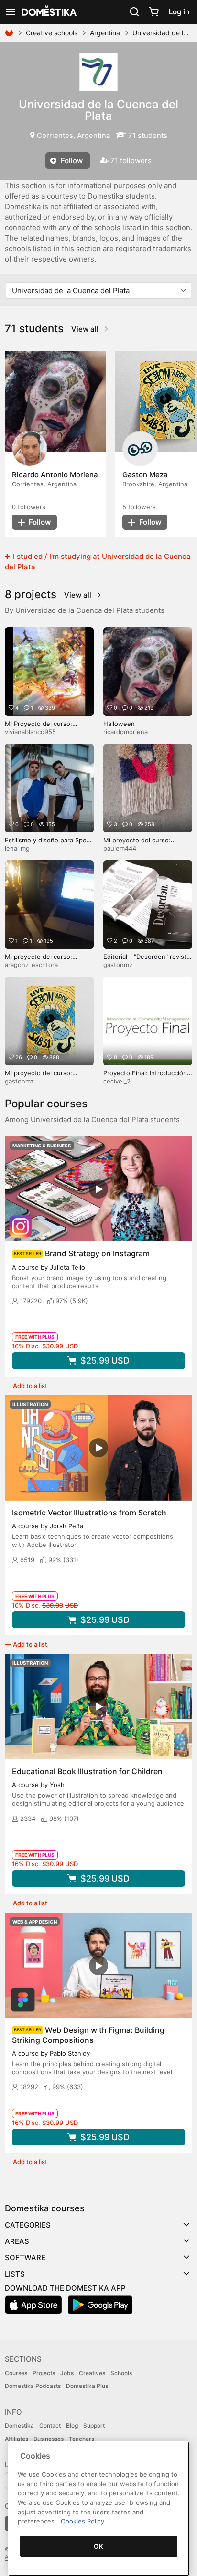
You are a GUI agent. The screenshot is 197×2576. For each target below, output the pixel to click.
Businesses (49, 2439)
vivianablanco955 (30, 732)
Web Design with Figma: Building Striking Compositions (88, 2035)
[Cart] (153, 12)
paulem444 (120, 848)
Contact (50, 2425)
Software (25, 2257)
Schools (121, 2373)
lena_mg (17, 848)
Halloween (119, 724)
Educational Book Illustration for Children (87, 1771)
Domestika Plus (87, 2386)
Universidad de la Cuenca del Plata (98, 110)
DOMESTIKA (48, 12)
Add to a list (30, 1386)
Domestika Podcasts (33, 2386)
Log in (179, 12)
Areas (17, 2241)
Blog (72, 2425)
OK (98, 2546)
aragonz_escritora (31, 965)
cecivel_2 (117, 1081)
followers (29, 507)
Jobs (67, 2373)
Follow (71, 161)
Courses (16, 2373)
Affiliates (16, 2439)
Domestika (19, 2425)
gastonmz (118, 965)
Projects (44, 2373)
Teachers (82, 2439)
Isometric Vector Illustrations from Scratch (89, 1513)
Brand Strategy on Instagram (97, 1253)
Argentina (105, 33)
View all (86, 329)
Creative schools (52, 33)
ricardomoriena (126, 732)
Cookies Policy (82, 2521)
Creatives (92, 2373)
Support (94, 2425)
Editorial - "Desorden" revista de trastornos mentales (147, 961)
